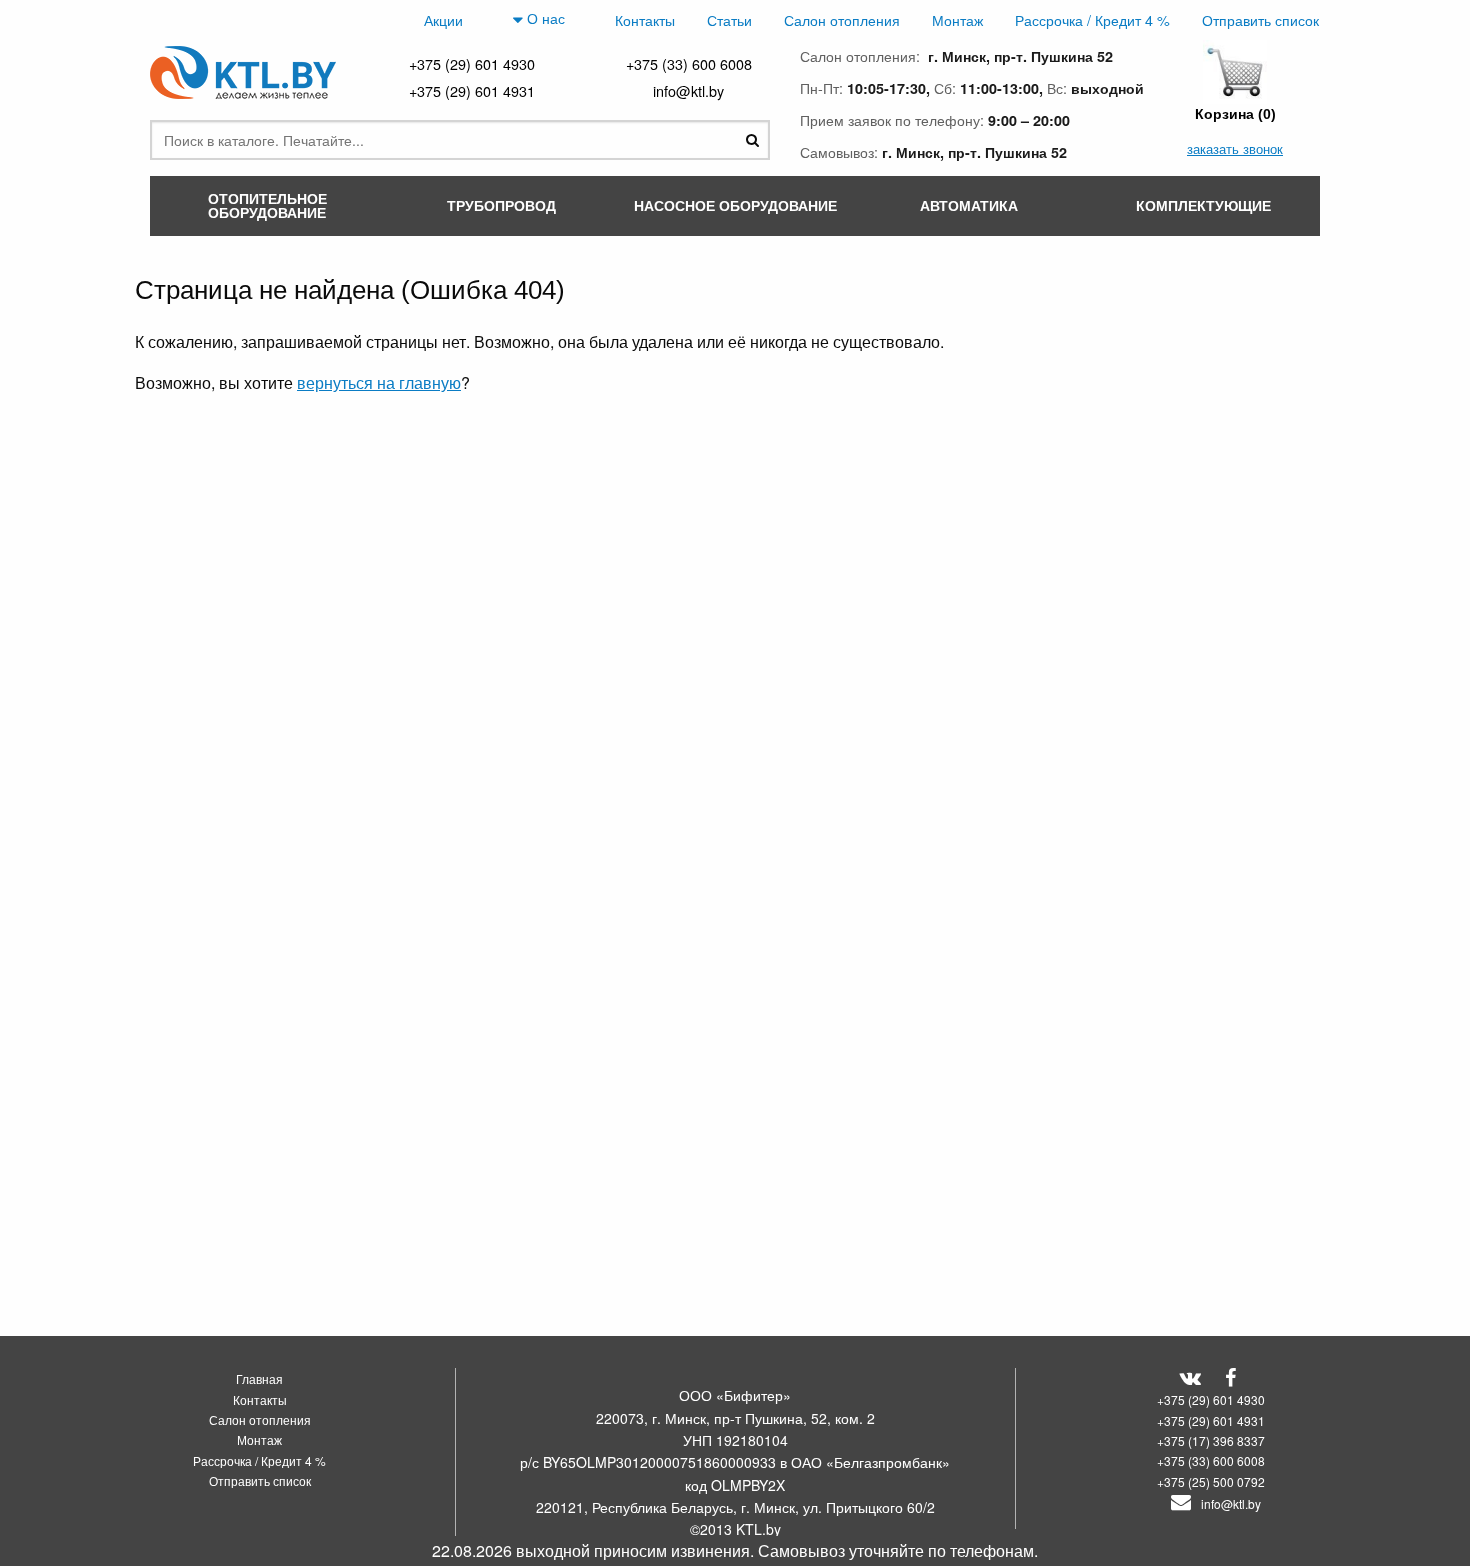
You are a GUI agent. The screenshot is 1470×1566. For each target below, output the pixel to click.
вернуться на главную (379, 382)
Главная (259, 1378)
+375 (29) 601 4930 (472, 63)
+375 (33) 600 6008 (689, 63)
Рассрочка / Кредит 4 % (1092, 19)
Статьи (729, 19)
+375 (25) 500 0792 (1211, 1481)
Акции (443, 19)
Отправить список (1260, 19)
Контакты (645, 19)
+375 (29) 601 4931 (472, 90)
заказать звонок (1235, 148)
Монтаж (957, 19)
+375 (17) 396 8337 (1211, 1440)
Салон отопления (842, 19)
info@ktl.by (688, 90)
